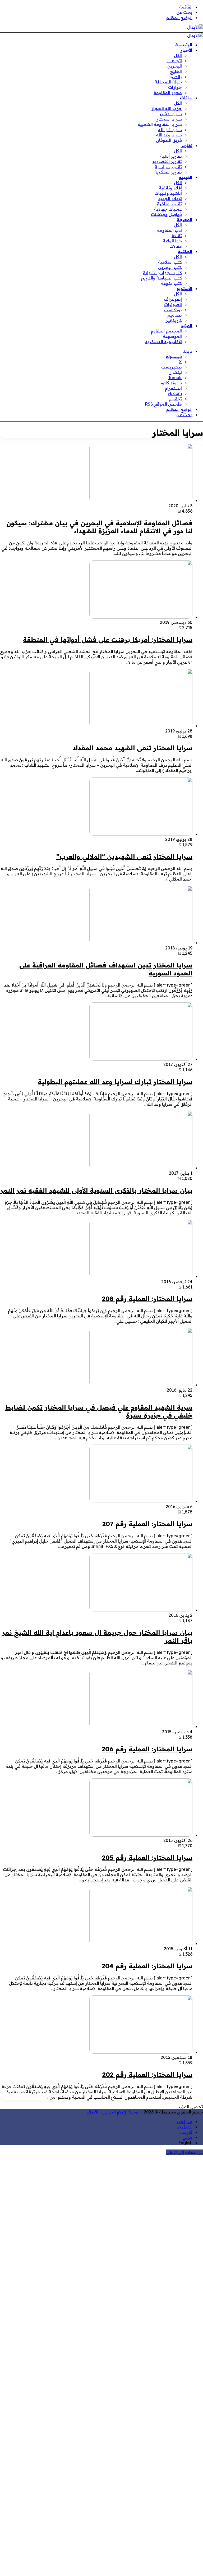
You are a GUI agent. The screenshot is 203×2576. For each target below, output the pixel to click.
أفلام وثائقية (170, 188)
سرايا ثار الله (170, 130)
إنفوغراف (173, 299)
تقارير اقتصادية (167, 161)
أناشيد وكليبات (168, 193)
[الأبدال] (195, 27)
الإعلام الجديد (170, 198)
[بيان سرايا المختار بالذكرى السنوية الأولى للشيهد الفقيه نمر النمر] (141, 1168)
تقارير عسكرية (168, 172)
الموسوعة (172, 336)
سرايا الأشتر (170, 114)
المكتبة (185, 251)
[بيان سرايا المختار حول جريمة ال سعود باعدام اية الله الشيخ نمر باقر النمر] (141, 1610)
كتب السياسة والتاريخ (161, 278)
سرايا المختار (169, 119)
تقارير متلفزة (169, 204)
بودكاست (173, 310)
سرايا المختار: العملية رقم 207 (147, 1524)
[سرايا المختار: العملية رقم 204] (141, 1943)
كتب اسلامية (170, 262)
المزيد (187, 326)
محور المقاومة (168, 92)
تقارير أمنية (171, 156)
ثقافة (177, 236)
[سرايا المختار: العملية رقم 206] (141, 1726)
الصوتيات (173, 304)
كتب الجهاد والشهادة (162, 273)
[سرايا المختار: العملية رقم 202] (141, 2052)
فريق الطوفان (169, 140)
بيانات (186, 98)
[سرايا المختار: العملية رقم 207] (141, 1501)
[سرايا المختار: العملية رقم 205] (141, 1835)
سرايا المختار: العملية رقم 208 (147, 1299)
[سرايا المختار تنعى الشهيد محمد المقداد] (141, 726)
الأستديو (184, 288)
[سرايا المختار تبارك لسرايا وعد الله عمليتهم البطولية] (141, 1059)
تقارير (187, 145)
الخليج (176, 71)
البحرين (175, 66)
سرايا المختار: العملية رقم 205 (147, 1858)
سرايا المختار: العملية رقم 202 (147, 2075)
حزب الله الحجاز (167, 108)
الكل (178, 55)
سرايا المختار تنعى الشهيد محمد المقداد (133, 748)
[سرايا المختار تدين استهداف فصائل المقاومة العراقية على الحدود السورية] (141, 943)
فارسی (186, 2132)
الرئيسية (184, 45)
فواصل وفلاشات (166, 214)
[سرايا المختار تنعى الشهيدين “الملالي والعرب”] (141, 834)
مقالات (176, 246)
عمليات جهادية (168, 209)
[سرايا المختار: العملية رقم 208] (141, 1276)
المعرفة (184, 220)
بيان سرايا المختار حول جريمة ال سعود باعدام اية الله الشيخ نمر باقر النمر (97, 1636)
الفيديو (186, 177)
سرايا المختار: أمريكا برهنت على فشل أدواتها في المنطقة (108, 639)
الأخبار (186, 50)
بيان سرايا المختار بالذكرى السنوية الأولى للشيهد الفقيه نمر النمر (96, 1190)
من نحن (185, 2121)
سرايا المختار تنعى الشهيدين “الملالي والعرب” (124, 856)
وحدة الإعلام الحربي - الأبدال (113, 2112)
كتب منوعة (171, 283)
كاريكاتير (174, 320)
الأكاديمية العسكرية (163, 341)
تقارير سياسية (168, 167)
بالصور (175, 77)
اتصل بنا (184, 2127)
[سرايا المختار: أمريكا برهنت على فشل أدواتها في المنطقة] (141, 617)
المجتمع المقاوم (166, 331)
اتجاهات (174, 61)
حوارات (175, 87)
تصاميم (175, 315)
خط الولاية (172, 241)
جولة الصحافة (168, 82)
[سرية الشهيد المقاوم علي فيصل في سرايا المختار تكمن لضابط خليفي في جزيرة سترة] (141, 1385)
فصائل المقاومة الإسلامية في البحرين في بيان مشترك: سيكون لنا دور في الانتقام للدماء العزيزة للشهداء (99, 527)
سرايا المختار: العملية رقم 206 (147, 1749)
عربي (187, 2137)
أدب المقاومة (169, 230)
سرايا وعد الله (169, 135)
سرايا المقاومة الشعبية (160, 124)
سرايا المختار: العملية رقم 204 (147, 1966)
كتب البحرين (170, 267)
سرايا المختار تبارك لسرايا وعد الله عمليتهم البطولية (115, 1082)
